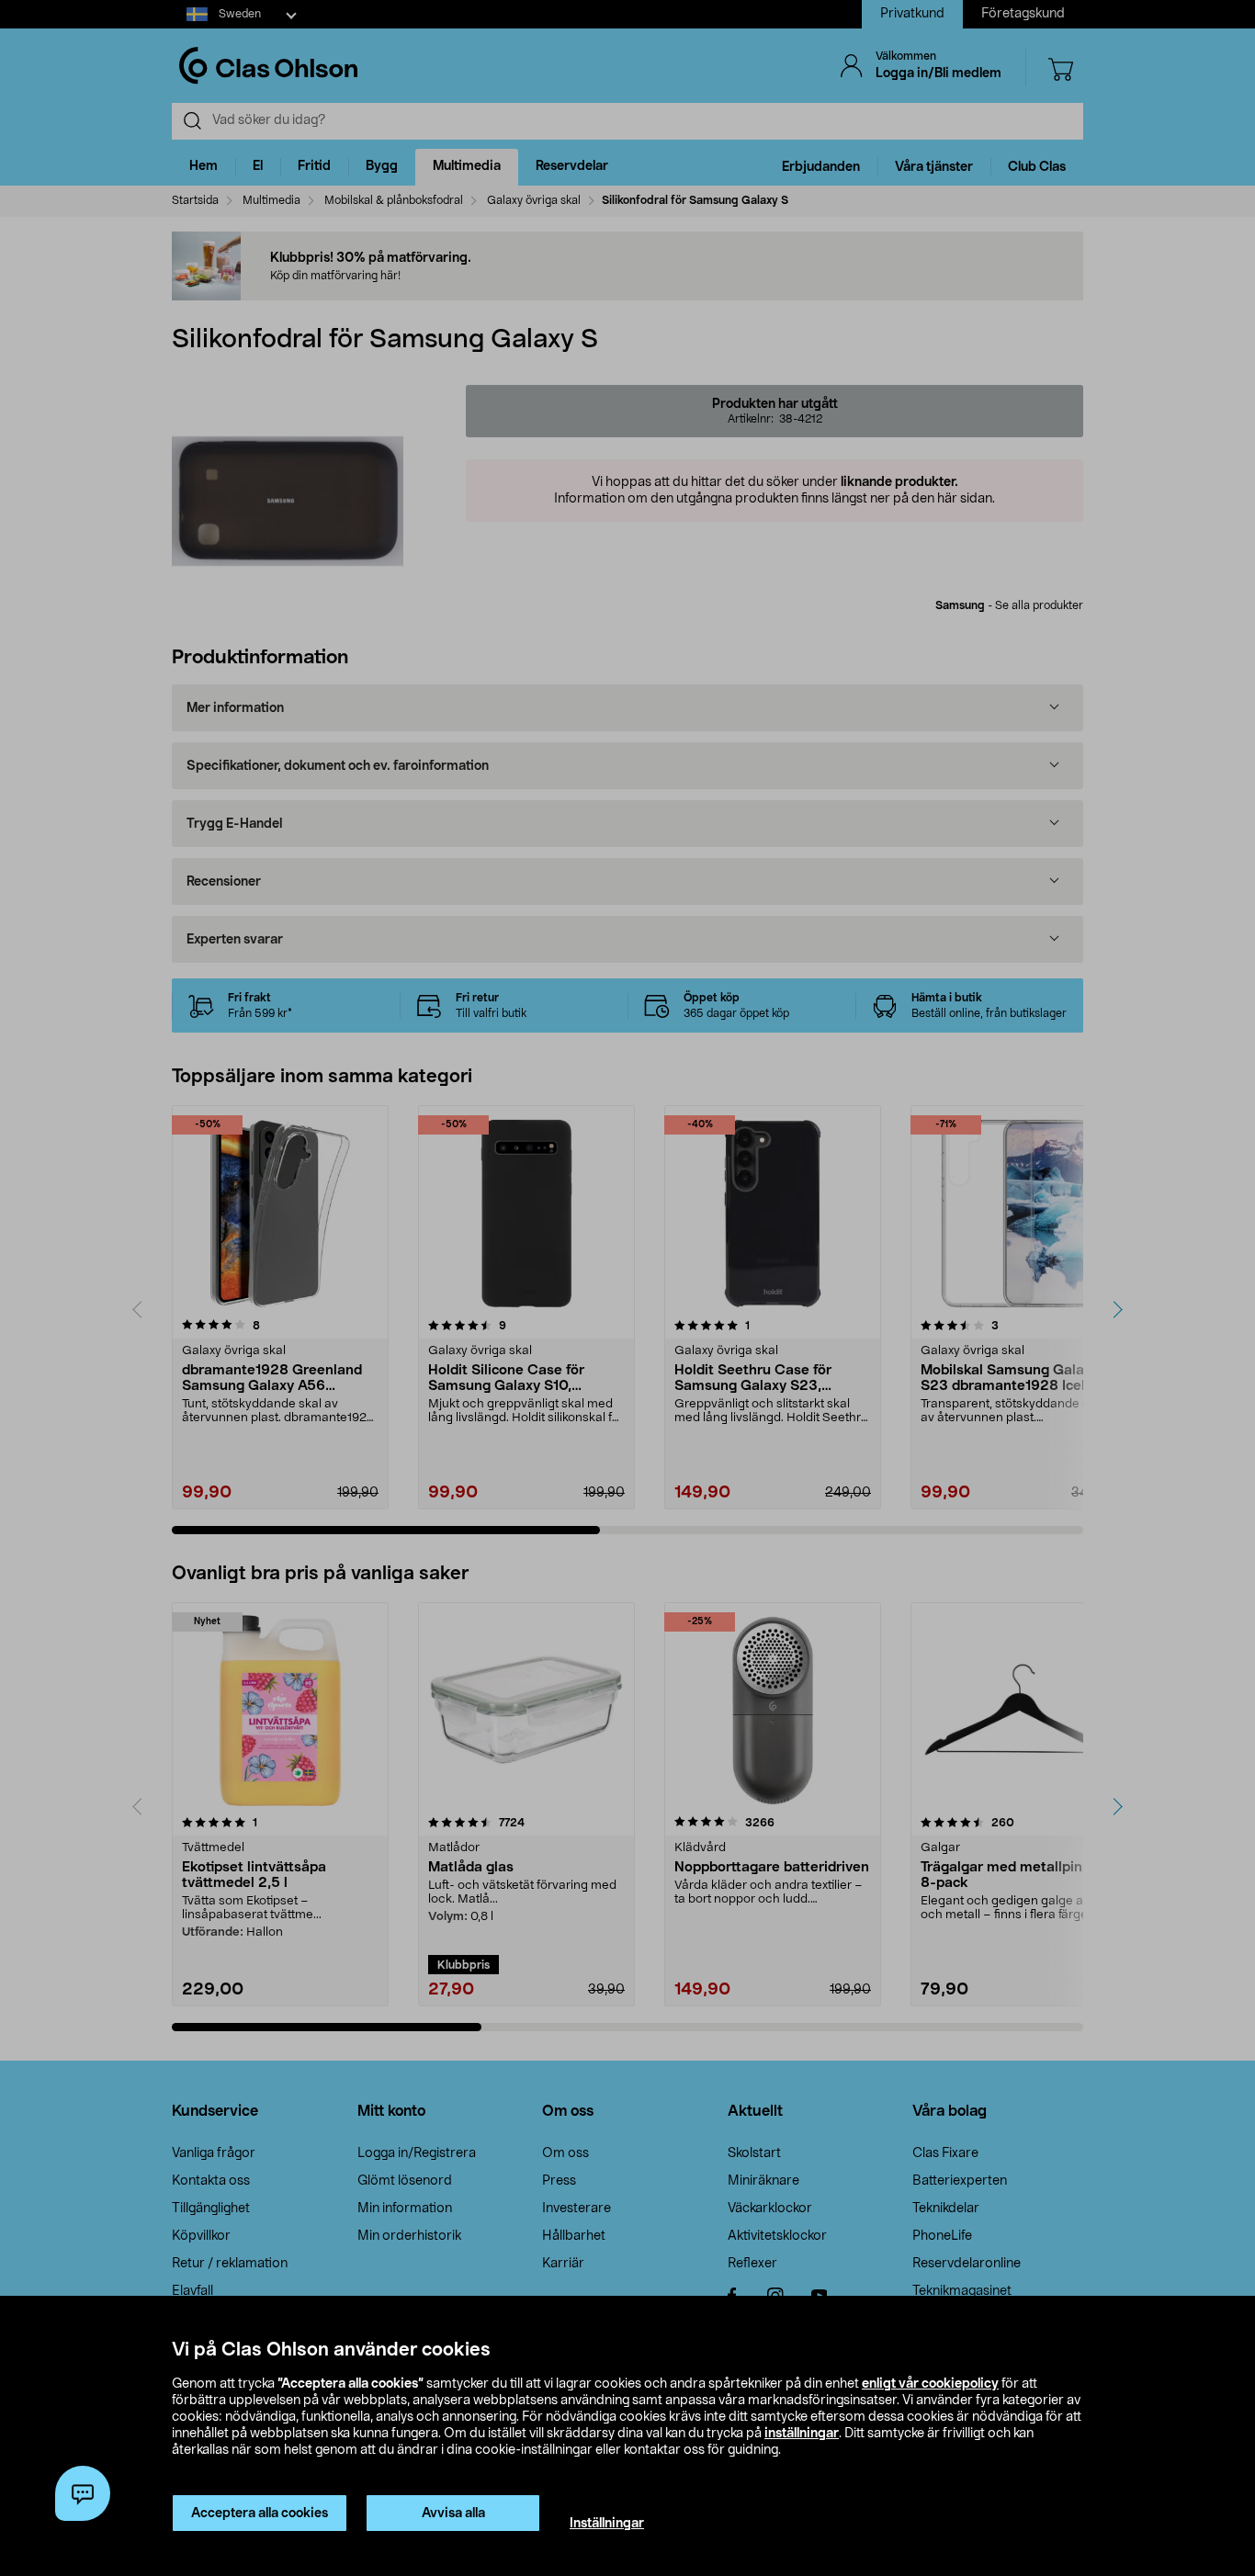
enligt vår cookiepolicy (930, 2384)
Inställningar (607, 2524)
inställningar (802, 2434)
